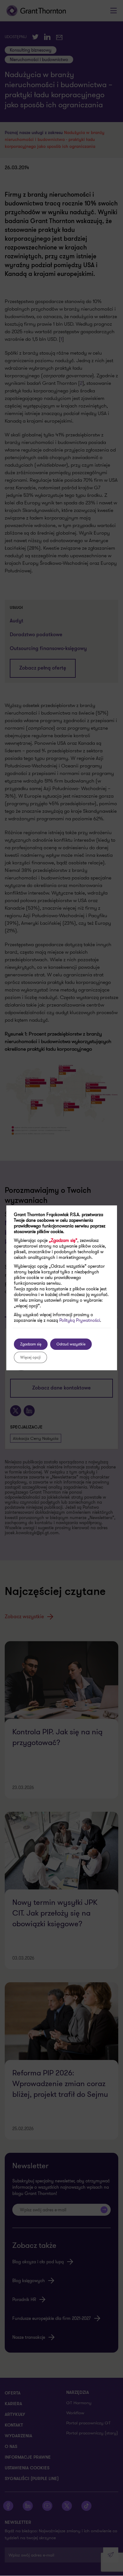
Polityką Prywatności (80, 1320)
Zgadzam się (31, 1344)
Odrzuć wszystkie (71, 1344)
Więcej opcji (30, 1357)
